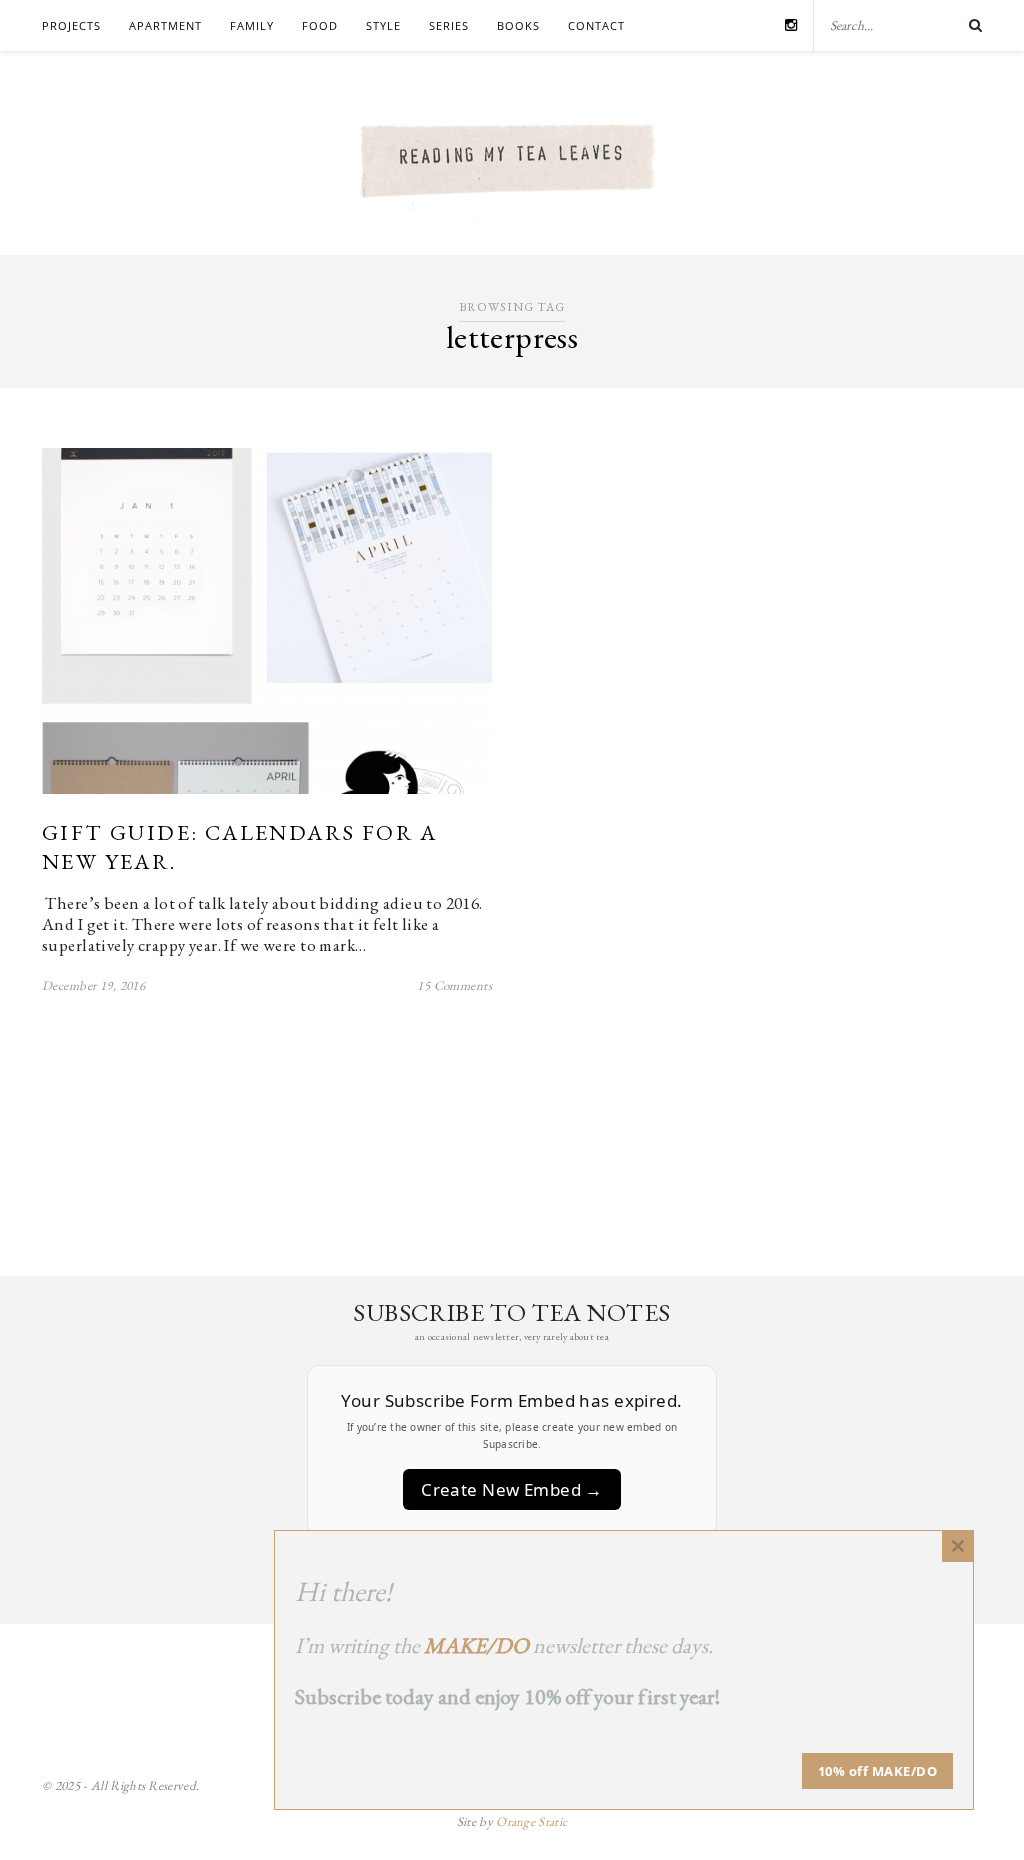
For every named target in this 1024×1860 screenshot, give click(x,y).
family (252, 25)
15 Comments (454, 985)
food (320, 25)
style (383, 25)
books (518, 25)
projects (71, 25)
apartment (165, 25)
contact (596, 25)
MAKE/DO (476, 1645)
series (449, 25)
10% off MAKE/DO (878, 1771)
